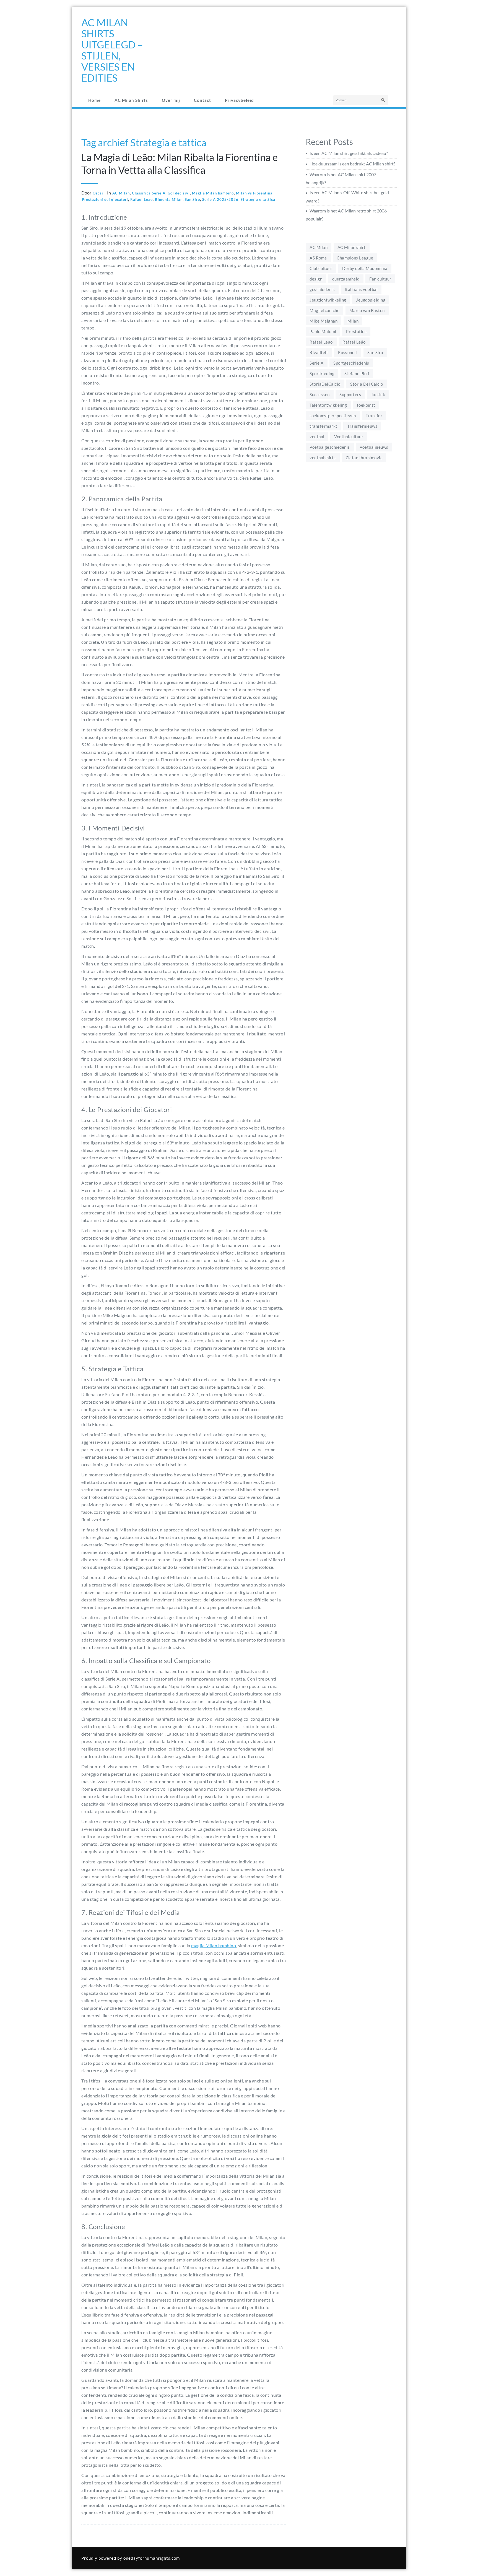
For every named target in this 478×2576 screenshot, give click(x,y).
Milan (353, 321)
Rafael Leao (141, 199)
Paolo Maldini (323, 331)
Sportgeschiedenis (351, 363)
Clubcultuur (321, 268)
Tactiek (378, 394)
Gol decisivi (179, 193)
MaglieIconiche (324, 310)
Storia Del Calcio (367, 384)
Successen (320, 394)
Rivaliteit (319, 352)
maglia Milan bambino (214, 1945)
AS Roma (318, 258)
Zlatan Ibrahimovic (364, 458)
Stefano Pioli (357, 373)
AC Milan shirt (352, 247)
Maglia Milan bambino (213, 193)
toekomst (366, 405)
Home (94, 100)
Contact (202, 100)
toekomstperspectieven (333, 416)
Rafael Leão (354, 342)
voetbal (317, 437)
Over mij (171, 100)
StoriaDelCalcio (325, 384)
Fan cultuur (380, 279)
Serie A (317, 363)
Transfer (374, 416)
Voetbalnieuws (374, 447)
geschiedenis (322, 289)
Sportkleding (322, 373)
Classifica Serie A (149, 193)
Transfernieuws (362, 426)
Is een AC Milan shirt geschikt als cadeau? (349, 153)
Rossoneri (348, 352)
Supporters (350, 394)
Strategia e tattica (258, 199)
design (316, 279)
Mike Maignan (324, 321)
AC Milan (121, 193)
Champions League (355, 258)
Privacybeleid (239, 100)
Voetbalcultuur (349, 437)
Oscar (98, 193)
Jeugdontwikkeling (328, 300)
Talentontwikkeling (328, 405)
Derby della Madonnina (365, 268)
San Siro (192, 199)
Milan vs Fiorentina (254, 193)
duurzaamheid (346, 279)
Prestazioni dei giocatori (105, 199)
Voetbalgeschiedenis (330, 447)
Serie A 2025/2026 (220, 199)
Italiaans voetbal (361, 289)
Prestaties (356, 331)
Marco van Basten (367, 310)
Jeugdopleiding (371, 300)
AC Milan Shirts (131, 100)
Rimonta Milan (169, 199)
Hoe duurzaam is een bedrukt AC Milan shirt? (352, 164)
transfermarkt (324, 426)
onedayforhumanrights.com (152, 2558)
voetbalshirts (323, 458)
